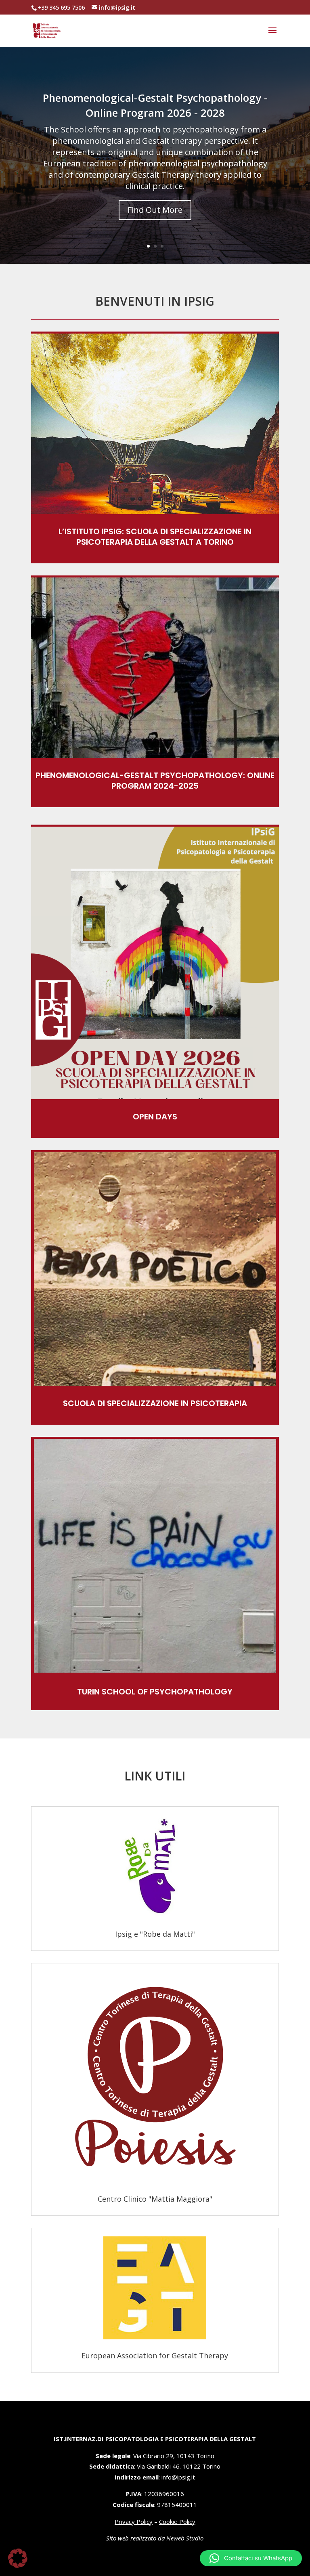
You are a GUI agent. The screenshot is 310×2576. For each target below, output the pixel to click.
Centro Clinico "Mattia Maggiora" (155, 2199)
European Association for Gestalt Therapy (155, 2356)
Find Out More (155, 210)
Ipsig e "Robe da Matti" (155, 1934)
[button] (251, 2558)
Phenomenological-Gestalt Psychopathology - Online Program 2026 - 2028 (155, 105)
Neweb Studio (185, 2538)
